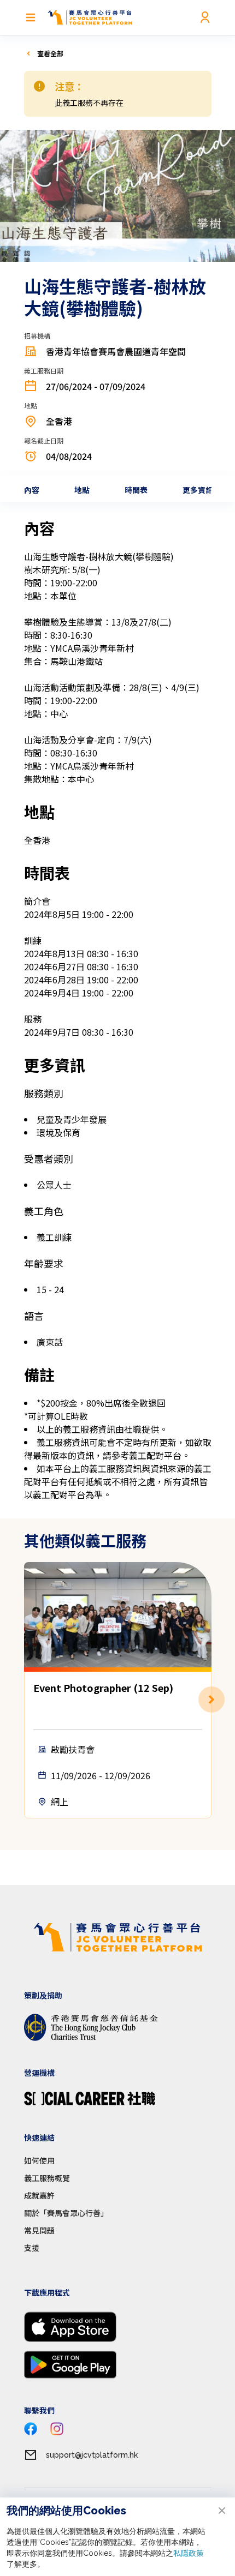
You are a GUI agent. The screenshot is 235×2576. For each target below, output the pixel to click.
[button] (211, 1700)
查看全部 (50, 53)
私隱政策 (189, 2553)
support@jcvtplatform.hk (92, 2455)
